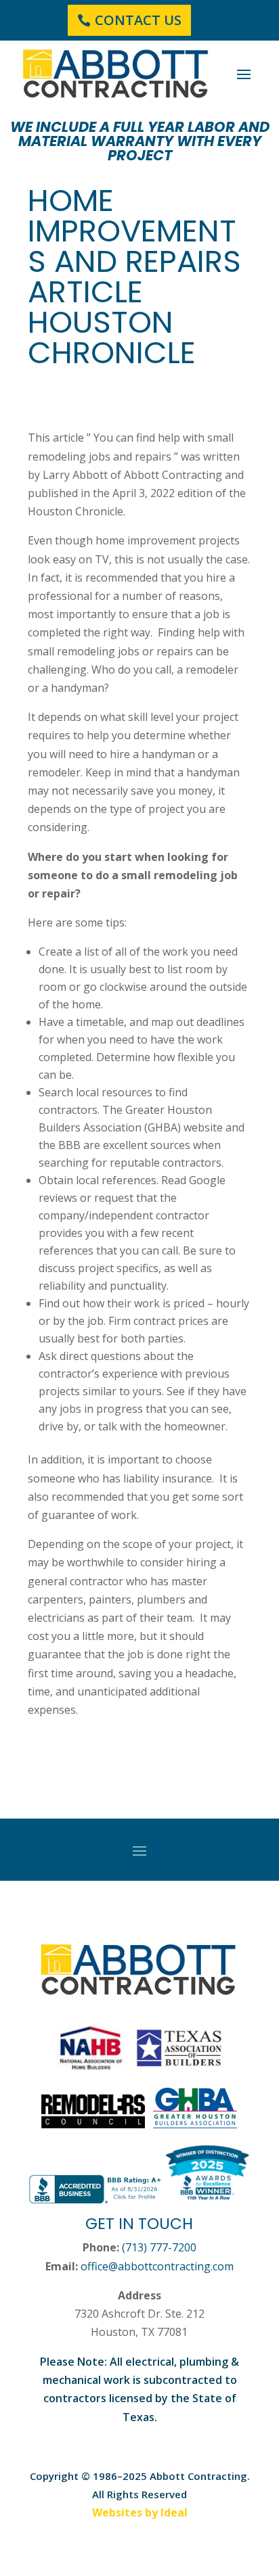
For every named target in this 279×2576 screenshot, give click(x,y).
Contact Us (138, 20)
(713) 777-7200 (159, 2247)
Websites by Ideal (140, 2512)
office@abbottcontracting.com (157, 2266)
